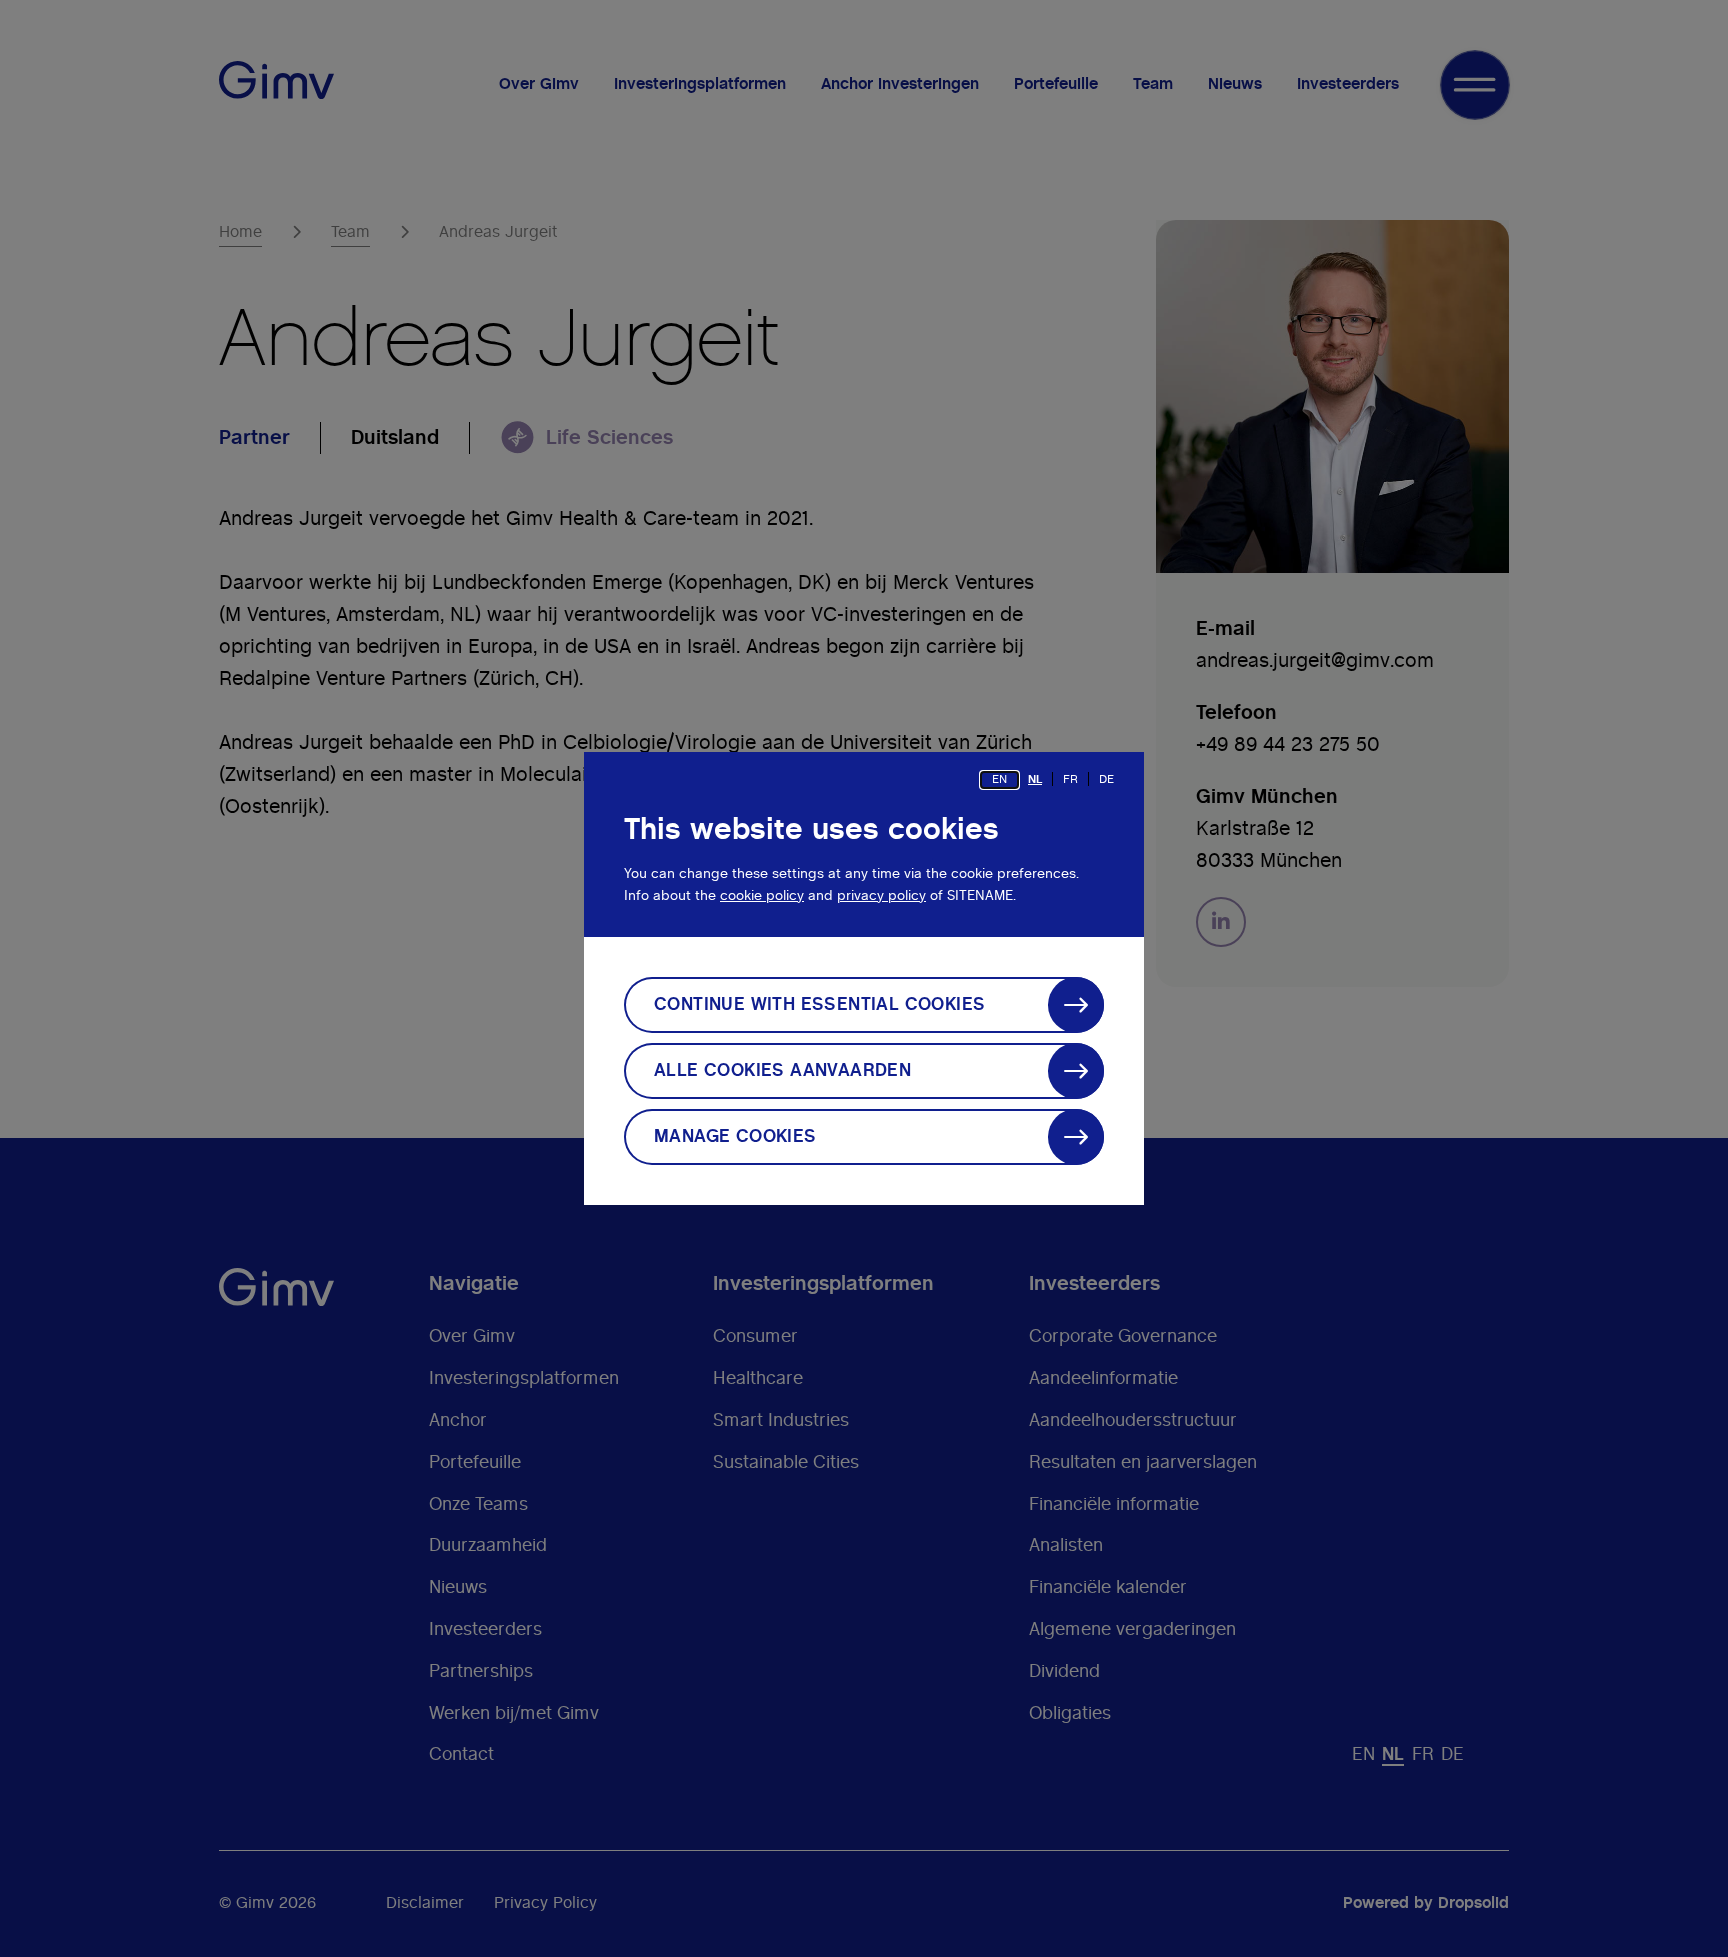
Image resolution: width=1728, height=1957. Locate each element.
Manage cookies (735, 1137)
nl (1035, 779)
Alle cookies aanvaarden (782, 1071)
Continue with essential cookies (819, 1005)
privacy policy (881, 896)
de (1106, 779)
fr (1070, 779)
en (999, 779)
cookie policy (762, 896)
